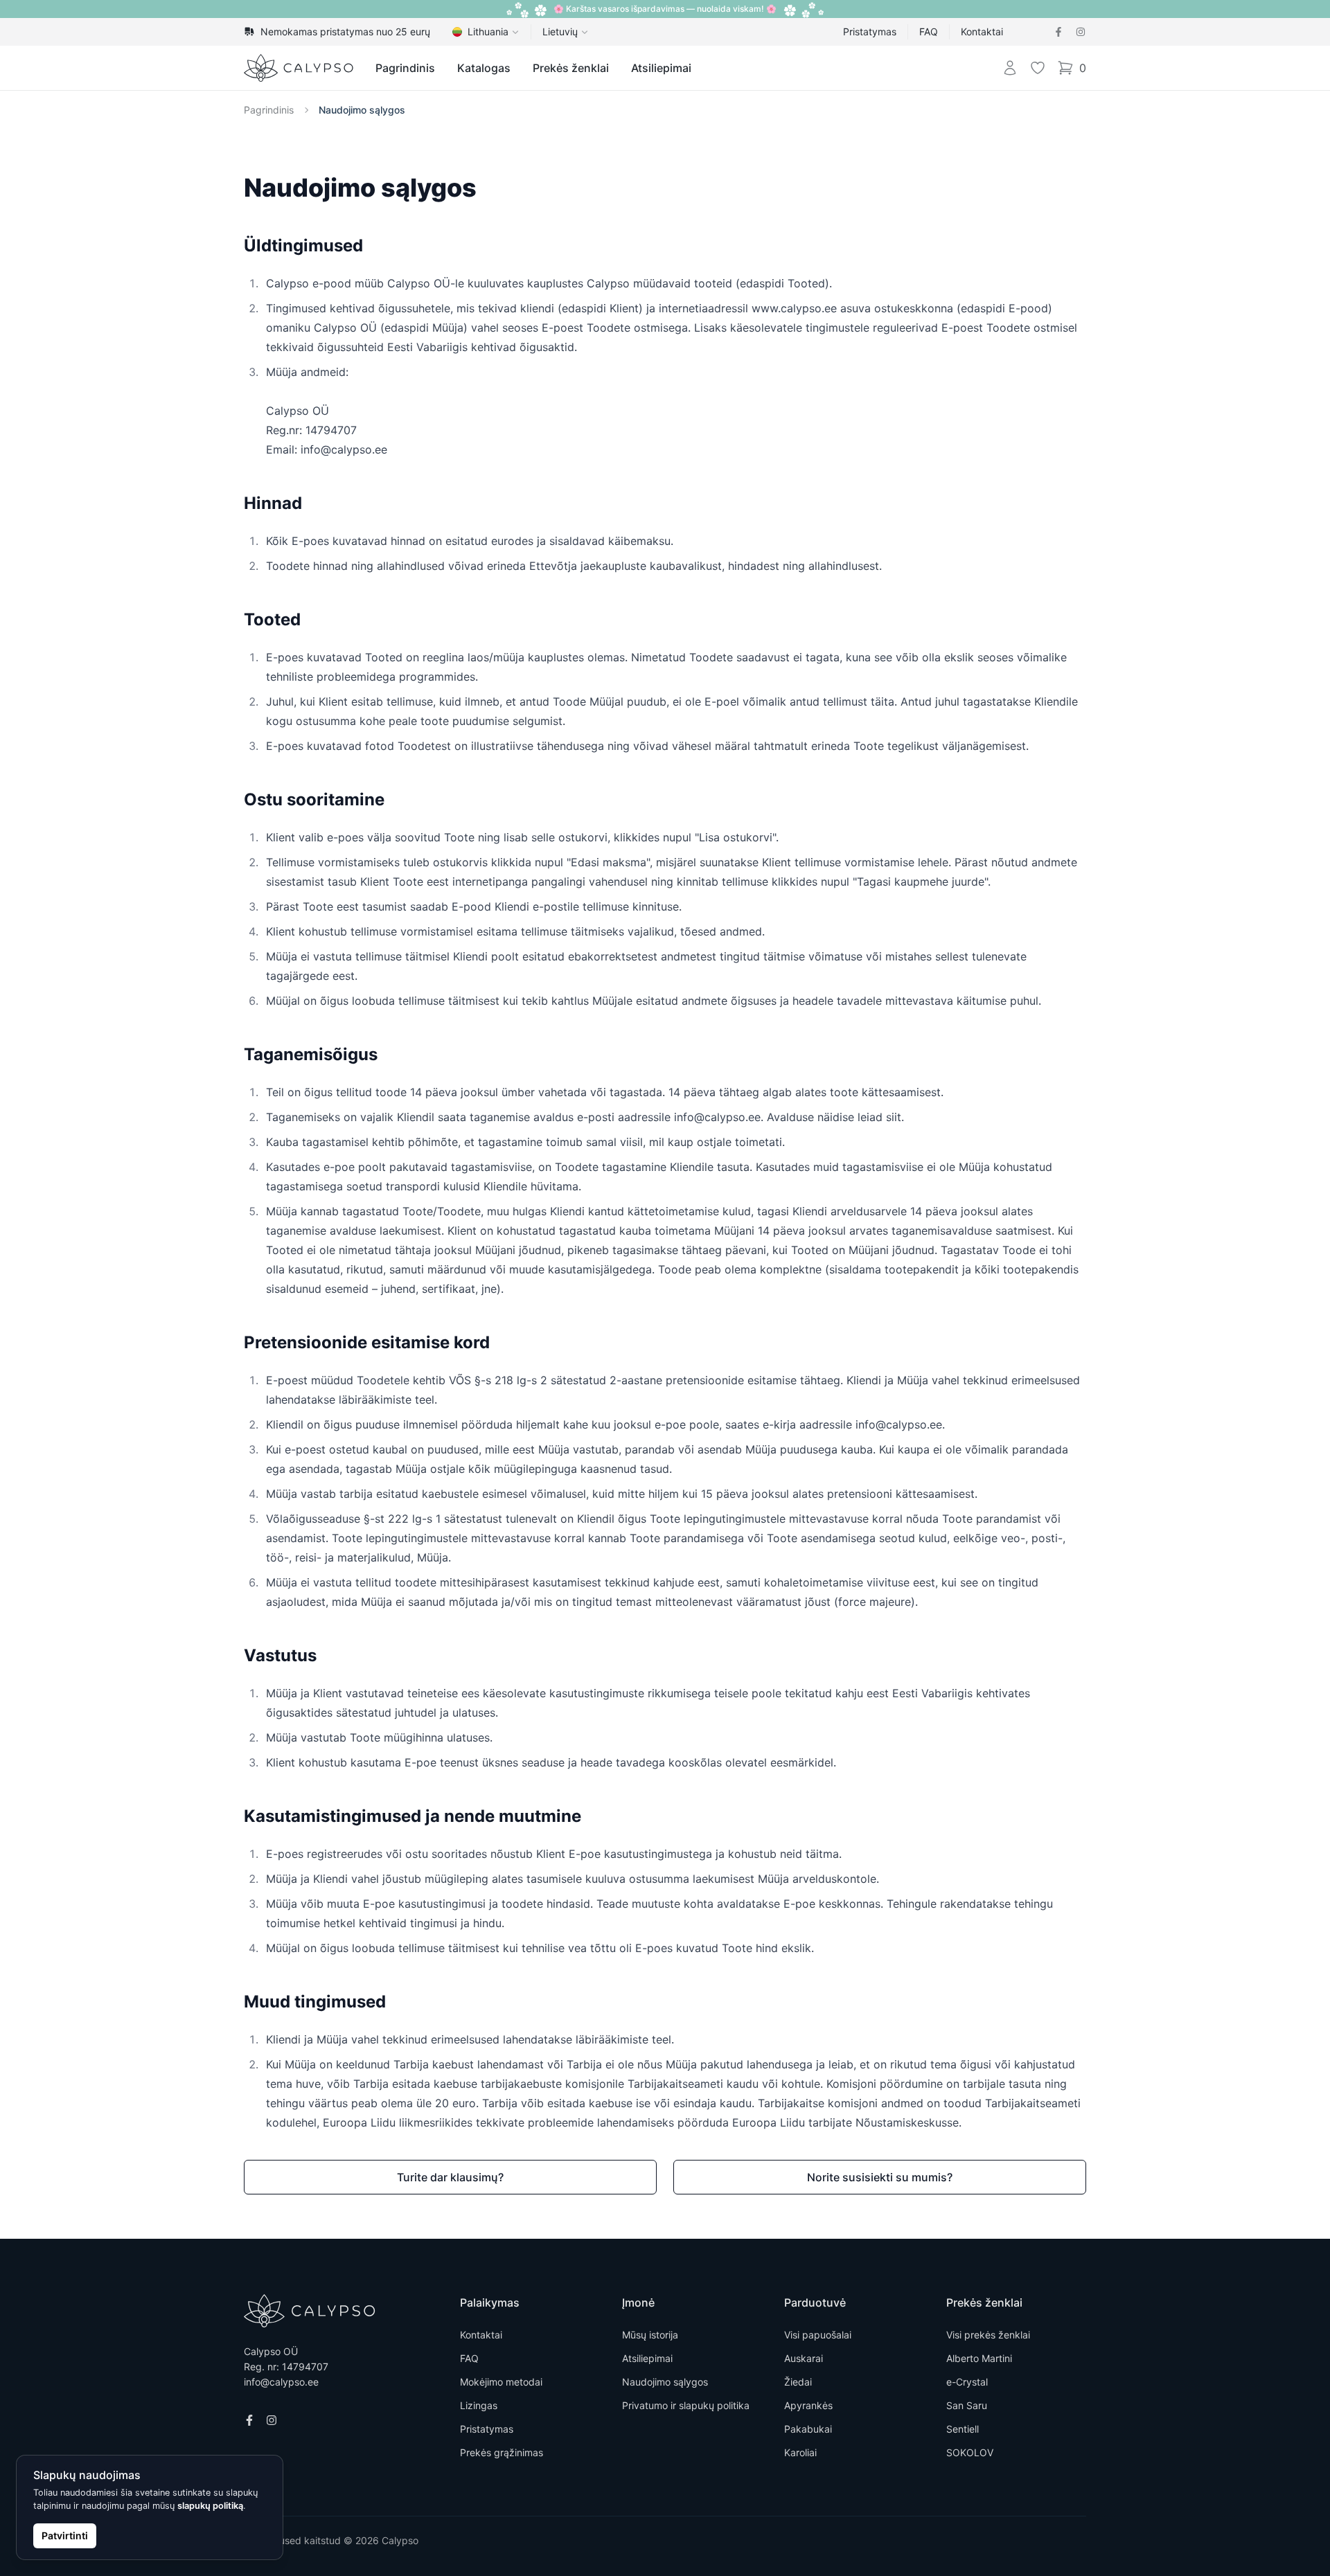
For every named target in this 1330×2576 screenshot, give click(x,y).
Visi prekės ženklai (988, 2335)
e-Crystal (967, 2382)
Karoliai (800, 2452)
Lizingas (479, 2405)
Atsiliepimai (661, 68)
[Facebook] (1058, 32)
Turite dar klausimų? (450, 2177)
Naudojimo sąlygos (362, 110)
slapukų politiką (210, 2506)
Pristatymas (870, 32)
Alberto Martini (979, 2358)
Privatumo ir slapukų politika (686, 2405)
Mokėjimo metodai (501, 2382)
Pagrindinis (405, 68)
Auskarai (804, 2358)
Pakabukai (808, 2429)
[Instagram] (1081, 32)
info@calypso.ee (281, 2382)
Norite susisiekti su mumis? (880, 2177)
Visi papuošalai (818, 2335)
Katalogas (484, 68)
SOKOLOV (970, 2452)
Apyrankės (808, 2405)
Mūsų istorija (650, 2335)
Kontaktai (982, 32)
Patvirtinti (65, 2535)
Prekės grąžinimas (502, 2452)
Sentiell (963, 2429)
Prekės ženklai (571, 68)
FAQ (929, 32)
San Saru (967, 2405)
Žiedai (798, 2382)
